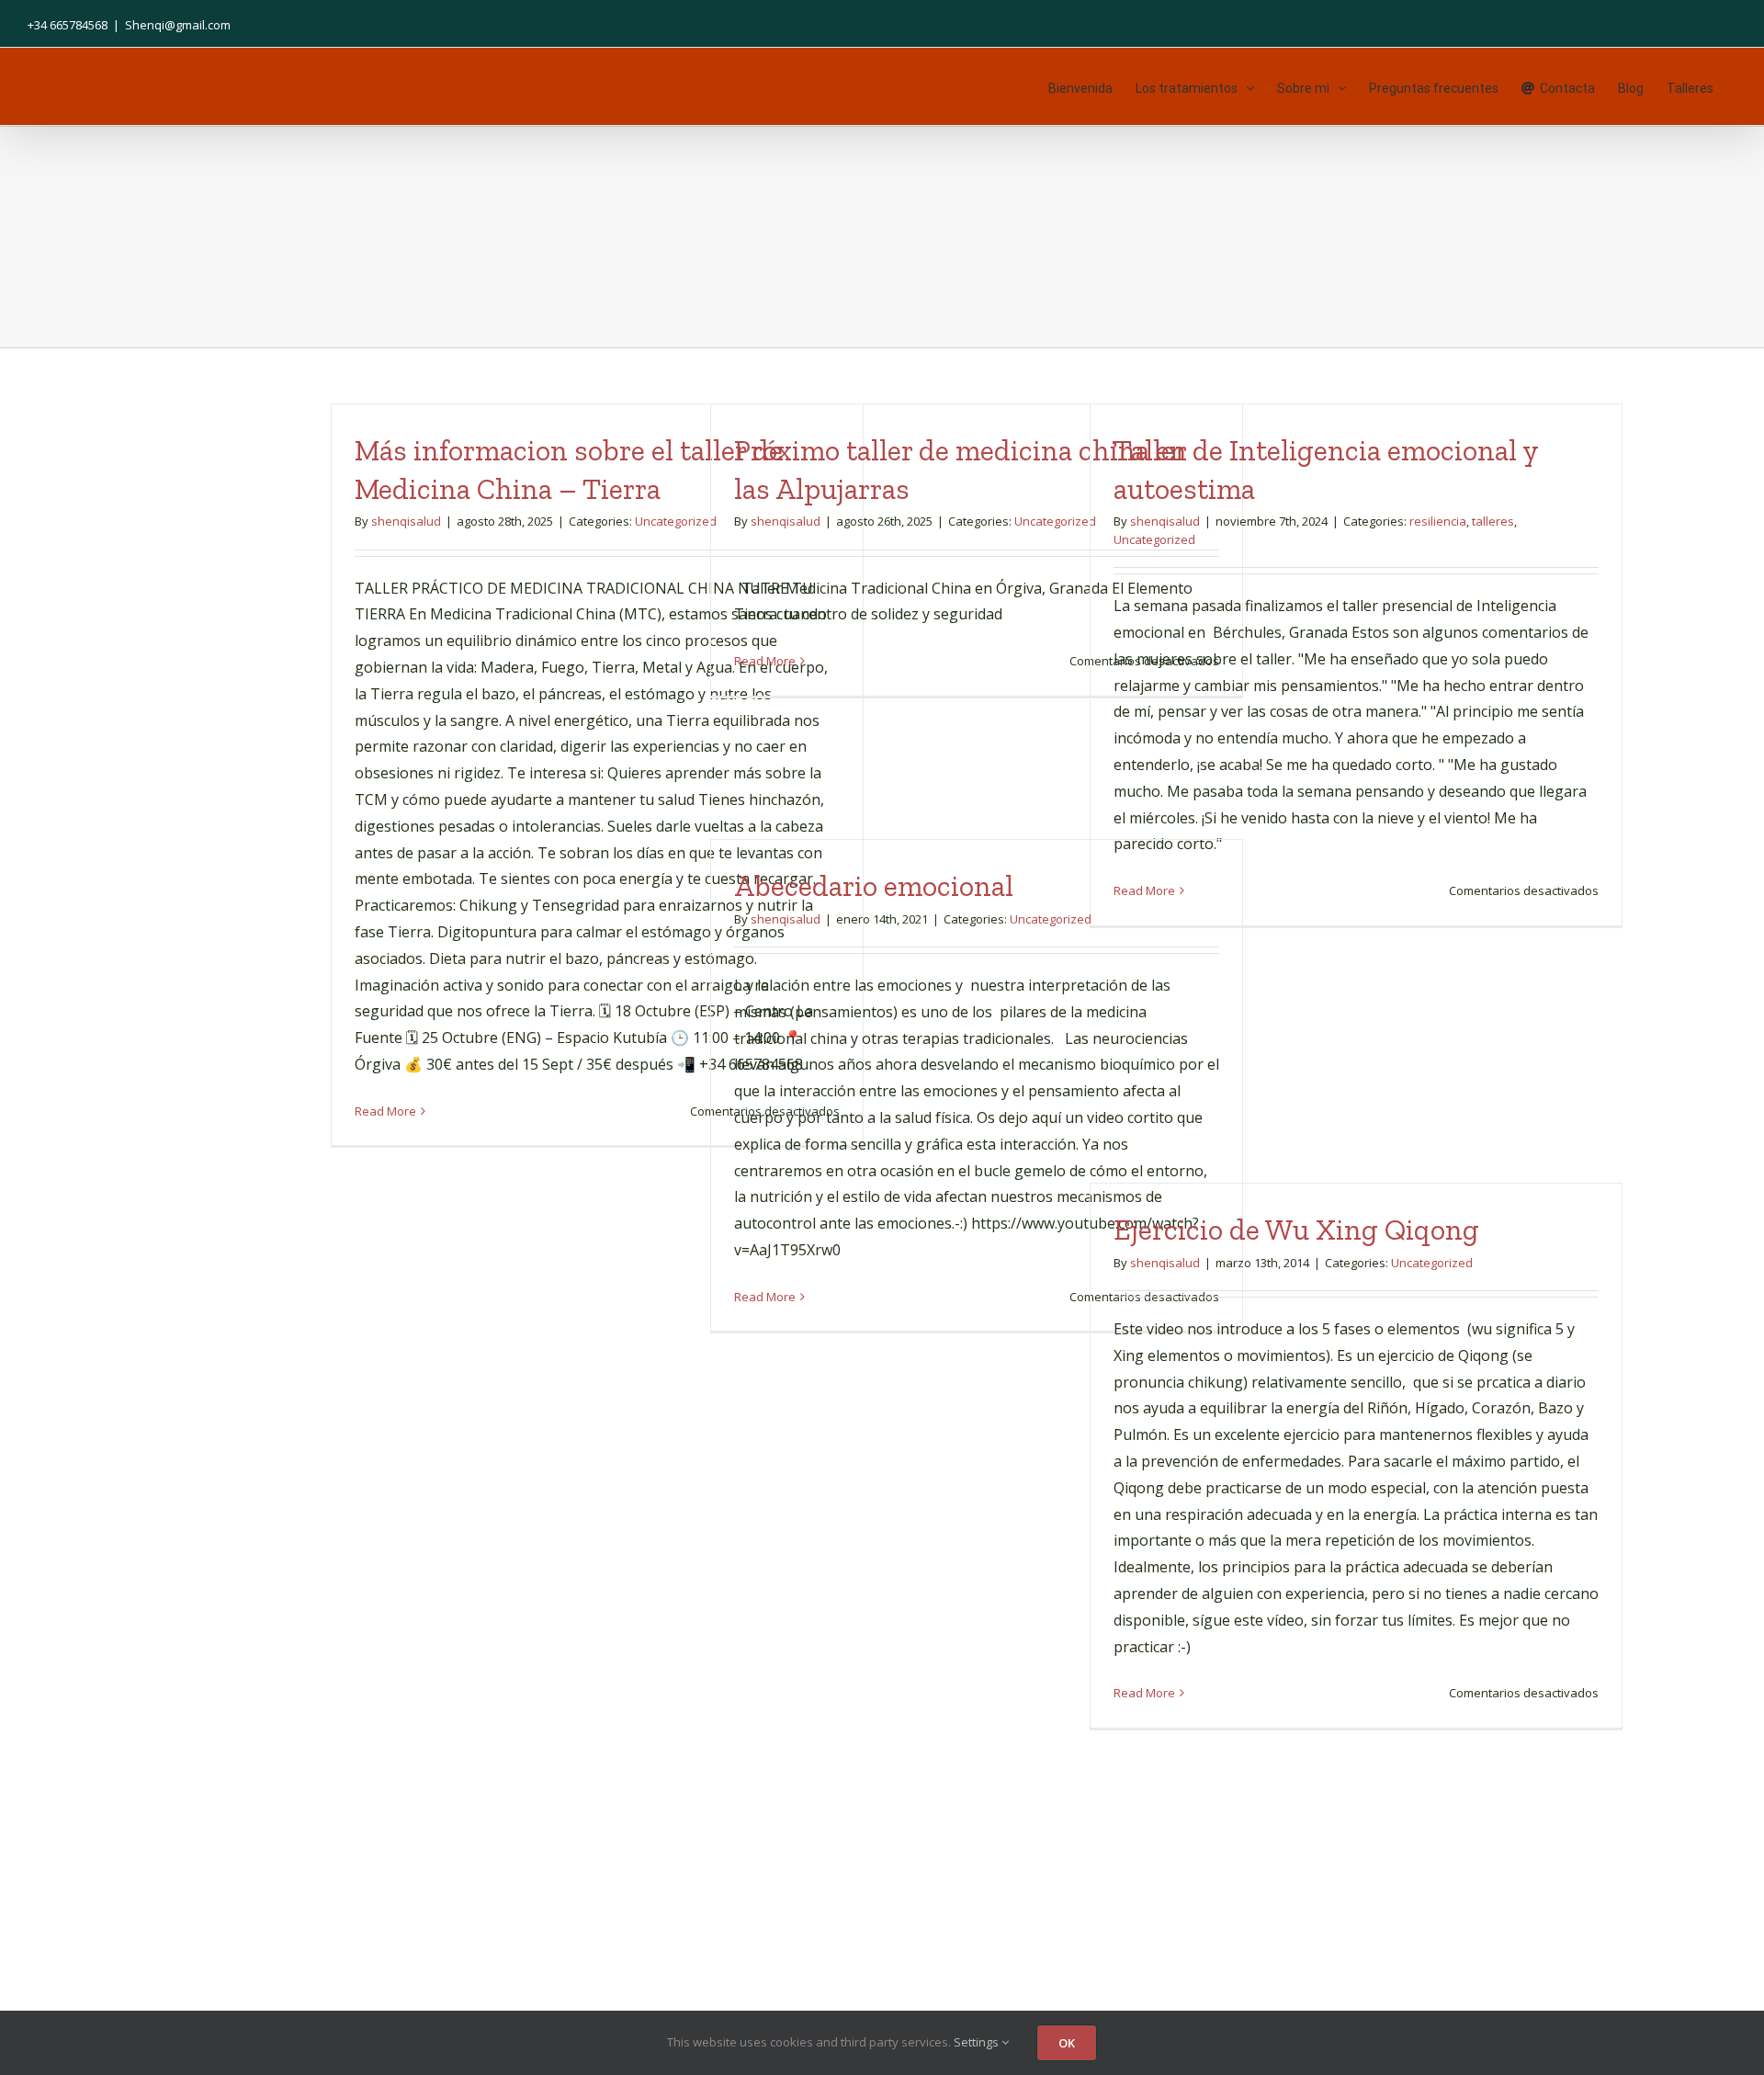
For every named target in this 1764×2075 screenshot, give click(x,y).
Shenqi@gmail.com (178, 25)
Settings (978, 2042)
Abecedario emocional (874, 886)
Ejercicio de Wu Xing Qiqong (1296, 1230)
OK (1067, 2043)
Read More (385, 1111)
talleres (1493, 521)
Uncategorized (676, 521)
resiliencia (1438, 521)
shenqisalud (406, 521)
